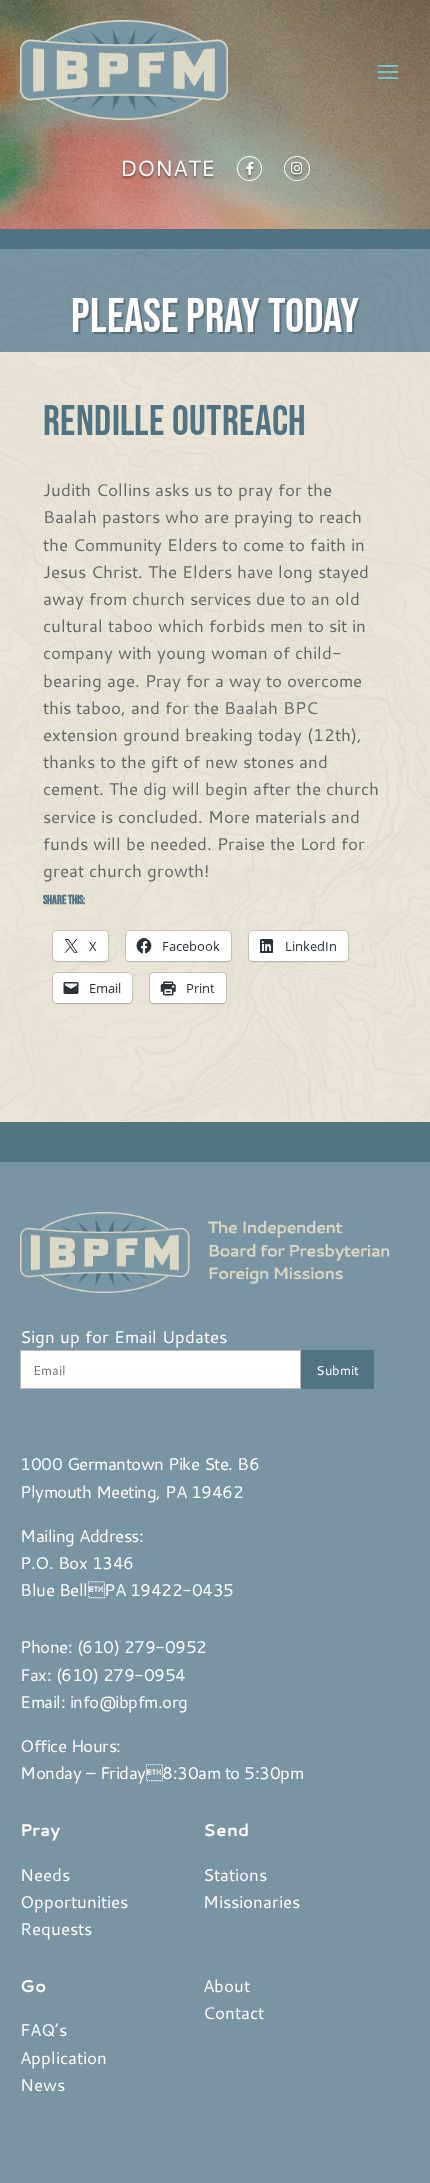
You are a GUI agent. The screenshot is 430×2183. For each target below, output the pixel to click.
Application (63, 2057)
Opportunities (74, 1901)
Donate (167, 172)
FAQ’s (43, 2029)
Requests (56, 1928)
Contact (233, 2012)
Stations (235, 1874)
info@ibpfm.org (129, 1701)
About (226, 1985)
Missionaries (251, 1901)
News (42, 2084)
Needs (45, 1874)
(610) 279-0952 (142, 1646)
